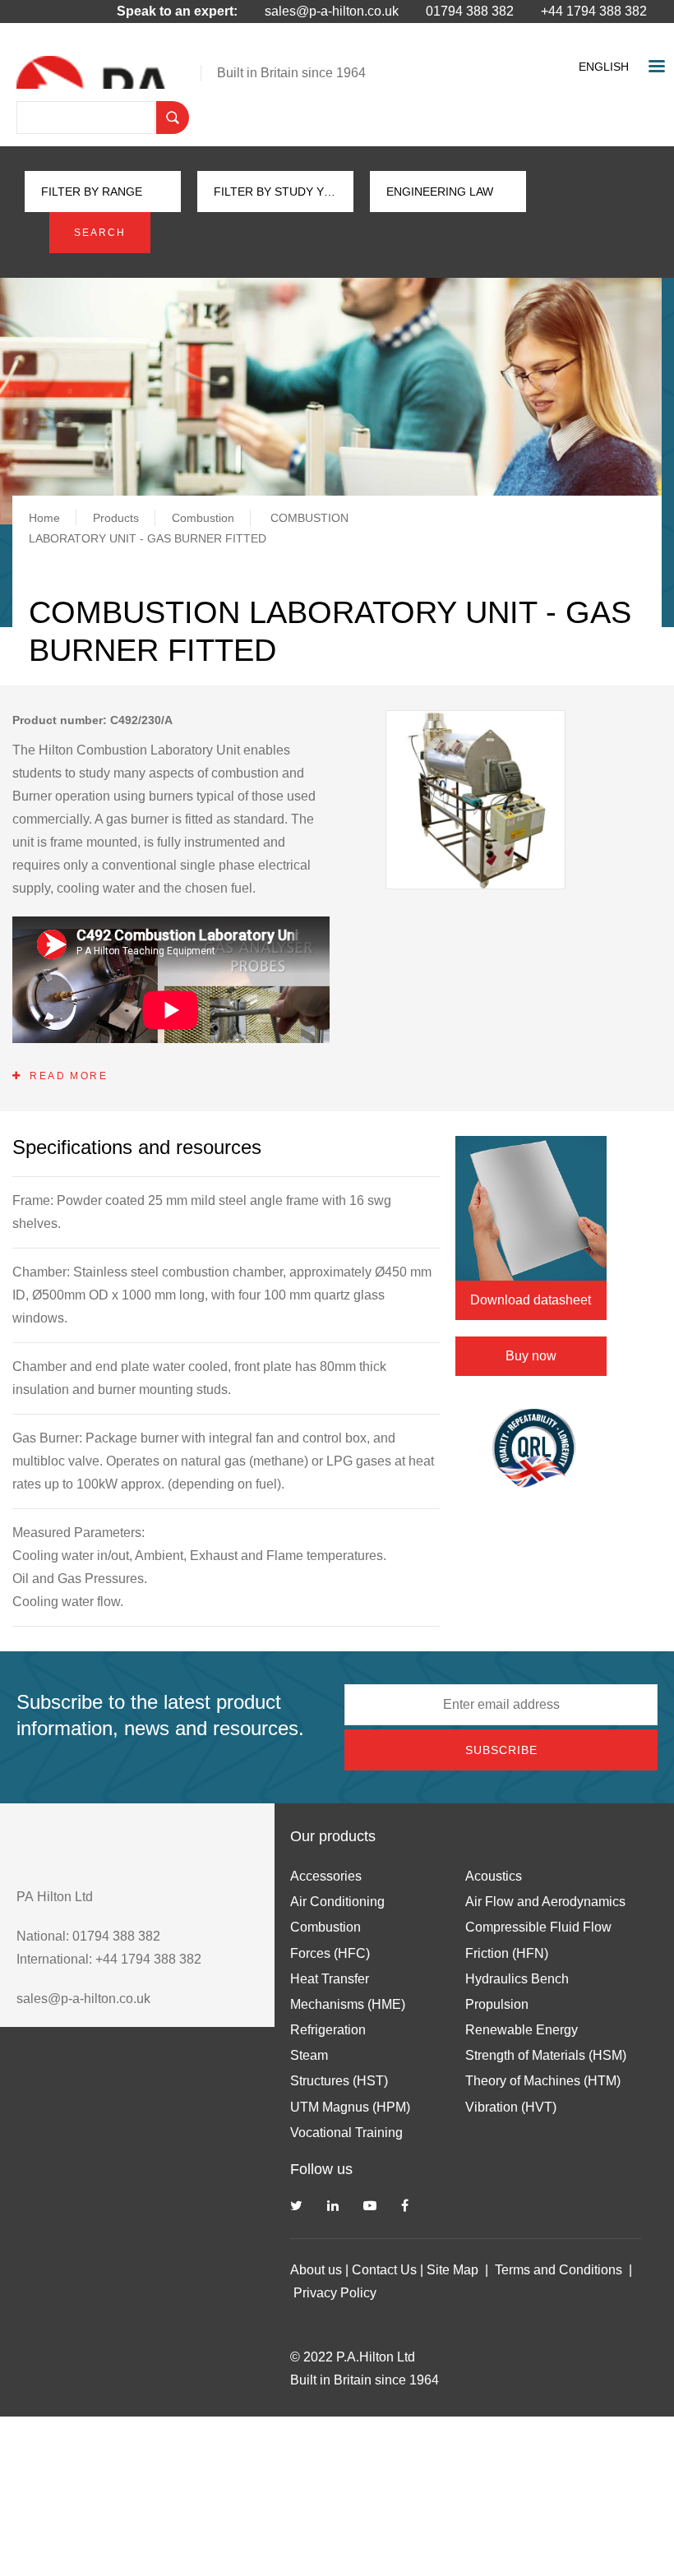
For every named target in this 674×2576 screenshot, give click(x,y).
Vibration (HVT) (511, 2107)
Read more (69, 1076)
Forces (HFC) (330, 1953)
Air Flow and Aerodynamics (545, 1902)
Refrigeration (328, 2030)
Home (44, 518)
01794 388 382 (470, 11)
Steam (309, 2055)
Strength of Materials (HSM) (546, 2055)
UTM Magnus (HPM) (350, 2107)
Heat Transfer (330, 1979)
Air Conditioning (337, 1902)
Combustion (203, 518)
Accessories (326, 1876)
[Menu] (656, 68)
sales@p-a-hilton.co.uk (332, 11)
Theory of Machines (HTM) (543, 2081)
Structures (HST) (339, 2081)
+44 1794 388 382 (594, 11)
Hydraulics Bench (517, 1979)
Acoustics (494, 1876)
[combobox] (608, 67)
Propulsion (497, 2004)
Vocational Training (346, 2133)
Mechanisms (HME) (348, 2004)
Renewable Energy (522, 2030)
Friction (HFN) (507, 1953)
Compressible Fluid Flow (538, 1927)
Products (116, 518)
